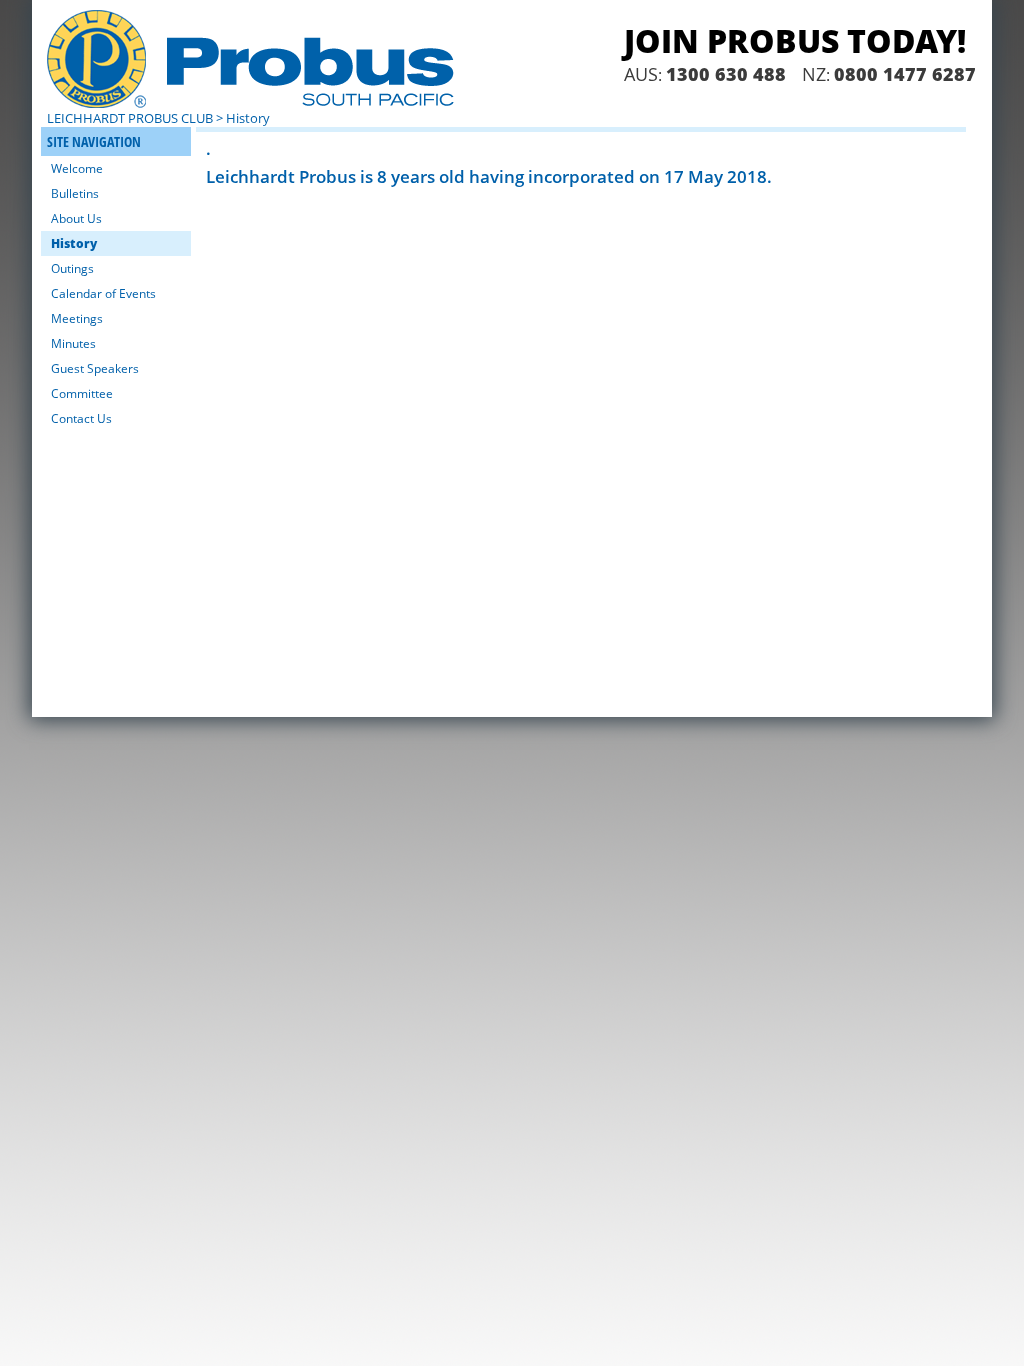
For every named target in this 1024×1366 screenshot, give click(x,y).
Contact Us (81, 418)
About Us (76, 218)
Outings (72, 268)
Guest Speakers (95, 368)
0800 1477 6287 (905, 74)
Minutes (73, 343)
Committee (82, 393)
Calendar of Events (103, 293)
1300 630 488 (726, 74)
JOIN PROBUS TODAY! (795, 40)
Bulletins (75, 193)
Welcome (77, 168)
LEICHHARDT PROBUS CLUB (130, 118)
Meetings (77, 318)
